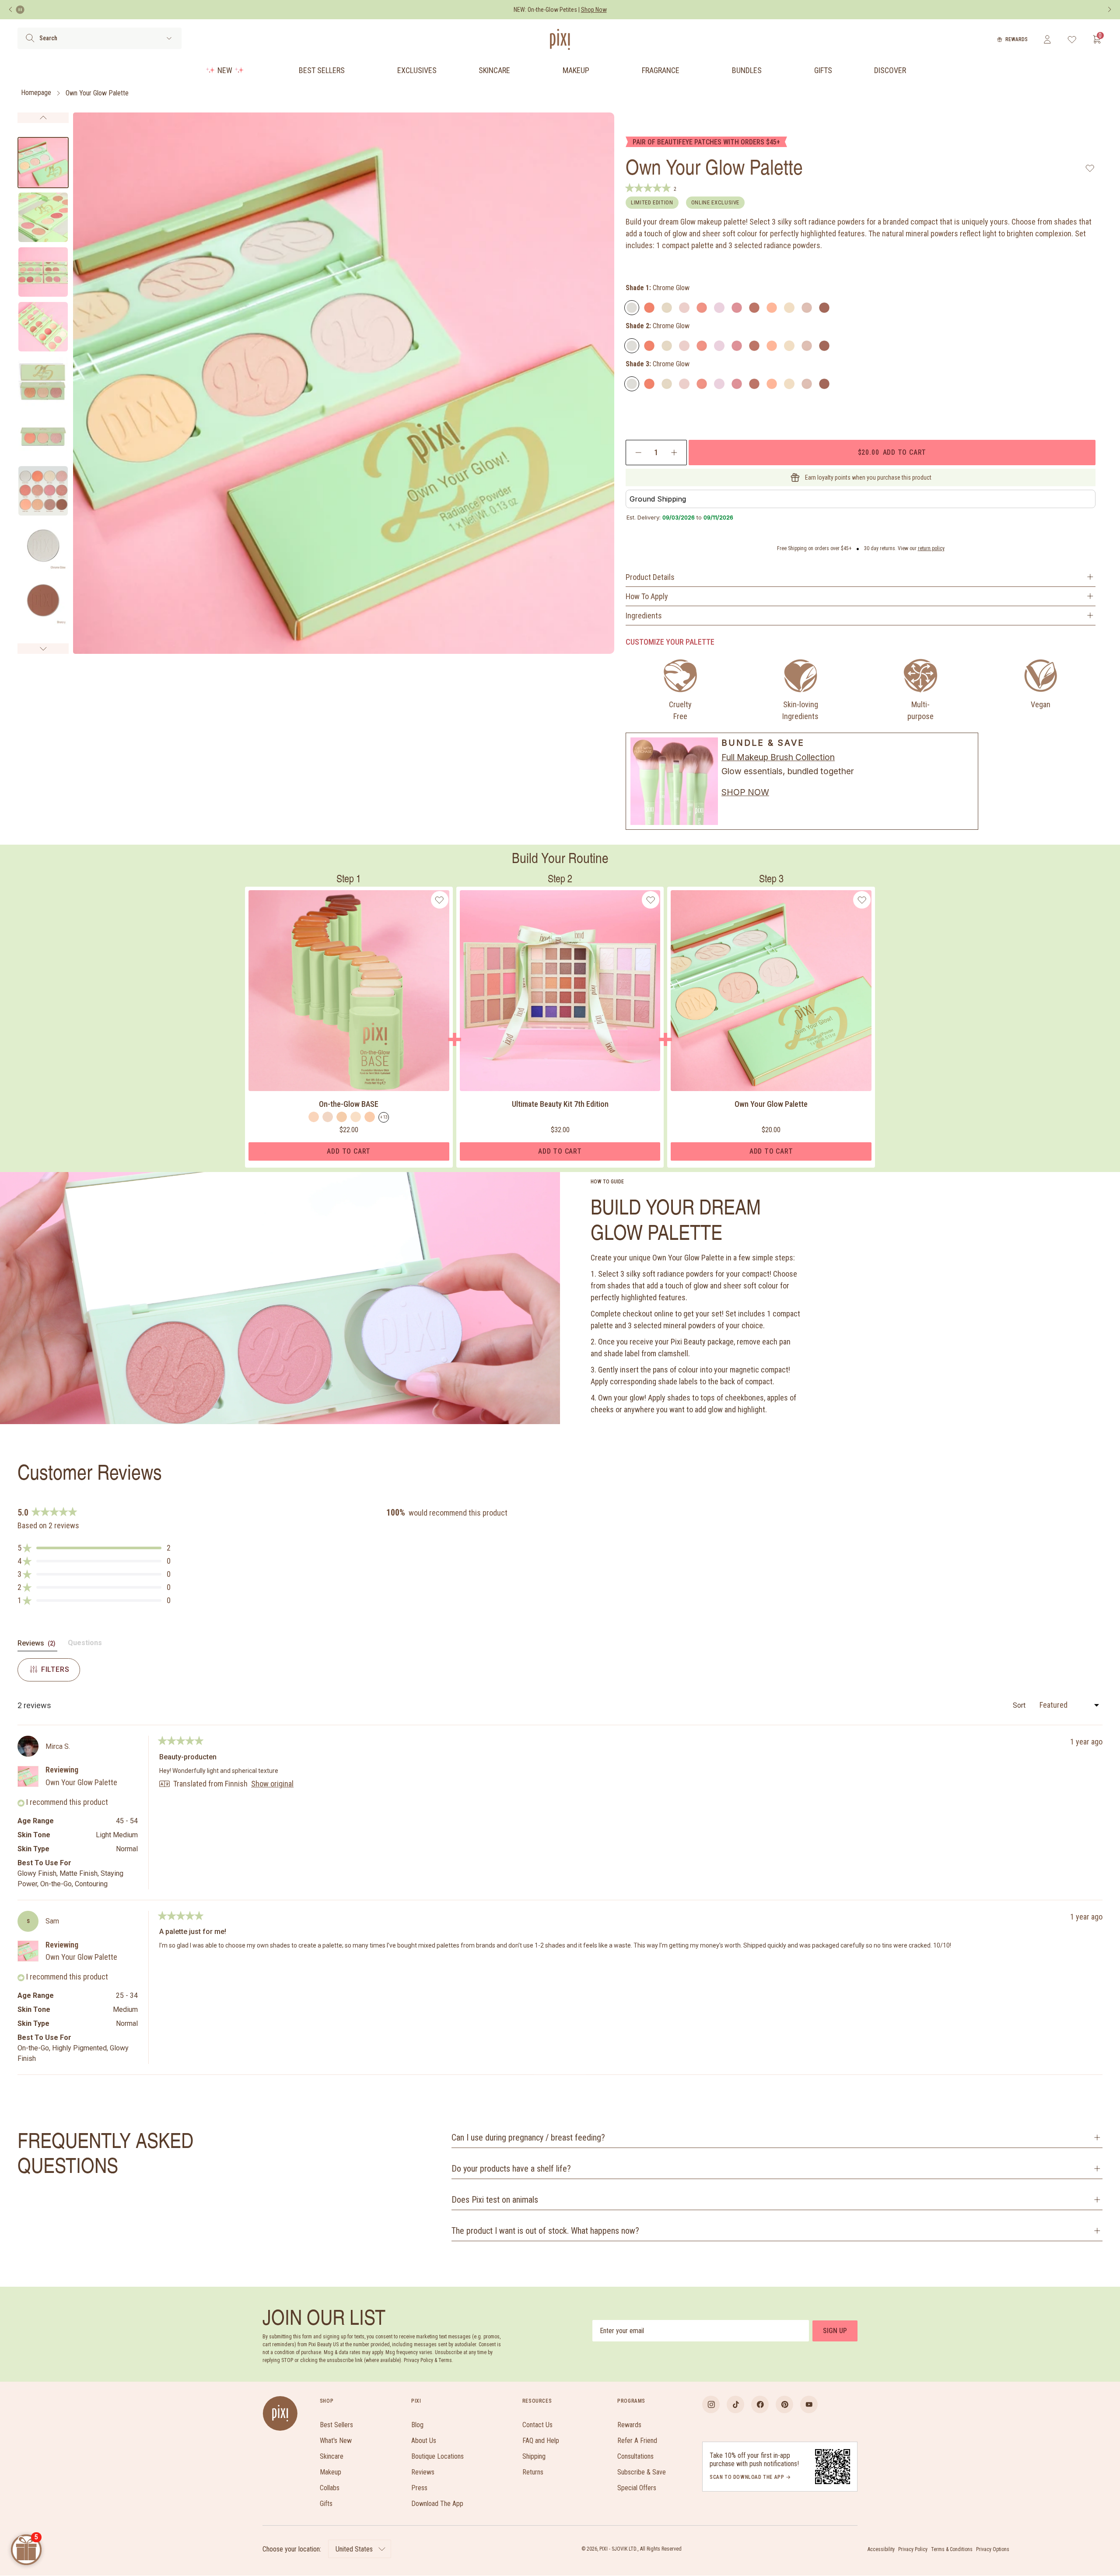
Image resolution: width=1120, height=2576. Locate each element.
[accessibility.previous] (10, 10)
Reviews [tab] (37, 1645)
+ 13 (384, 1117)
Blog (417, 2425)
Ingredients (644, 616)
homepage (36, 93)
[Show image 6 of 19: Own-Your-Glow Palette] (43, 436)
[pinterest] (784, 2404)
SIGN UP (835, 2331)
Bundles (747, 70)
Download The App (437, 2504)
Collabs (330, 2488)
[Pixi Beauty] (560, 39)
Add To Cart (349, 1151)
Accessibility (881, 2549)
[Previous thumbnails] (43, 118)
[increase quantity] (674, 453)
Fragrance (661, 70)
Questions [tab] (85, 1645)
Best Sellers (322, 70)
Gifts (823, 70)
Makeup (576, 70)
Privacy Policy (913, 2549)
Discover (890, 70)
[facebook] (760, 2404)
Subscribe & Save (642, 2472)
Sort (1020, 1705)
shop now (745, 792)
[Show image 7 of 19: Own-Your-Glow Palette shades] (43, 491)
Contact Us (537, 2425)
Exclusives (417, 70)
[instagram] (711, 2404)
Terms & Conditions (952, 2549)
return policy (931, 548)
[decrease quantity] (639, 453)
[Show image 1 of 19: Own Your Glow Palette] (43, 163)
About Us (424, 2441)
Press (419, 2488)
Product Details (650, 577)
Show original (272, 1784)
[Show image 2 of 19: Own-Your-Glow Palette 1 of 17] (43, 217)
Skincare (494, 70)
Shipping (534, 2456)
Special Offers (637, 2488)
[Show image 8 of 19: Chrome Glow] (43, 546)
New (225, 70)
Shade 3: (658, 364)
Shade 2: (658, 326)
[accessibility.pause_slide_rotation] (20, 10)
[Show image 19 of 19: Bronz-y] (43, 600)
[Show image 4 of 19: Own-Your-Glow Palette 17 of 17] (43, 327)
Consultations (635, 2456)
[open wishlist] (1072, 39)
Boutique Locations (437, 2456)
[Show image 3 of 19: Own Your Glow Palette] (43, 272)
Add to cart (892, 452)
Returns (533, 2472)
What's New (336, 2441)
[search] (30, 38)
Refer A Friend (637, 2441)
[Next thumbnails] (43, 649)
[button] (94, 1548)
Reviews (423, 2472)
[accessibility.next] (1109, 10)
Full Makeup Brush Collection (778, 757)
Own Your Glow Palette (97, 93)
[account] (1047, 39)
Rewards (1017, 39)
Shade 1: (658, 288)
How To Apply (647, 596)
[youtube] (809, 2404)
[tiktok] (735, 2404)
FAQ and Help (541, 2441)
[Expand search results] (169, 38)
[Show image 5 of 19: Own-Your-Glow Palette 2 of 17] (43, 381)
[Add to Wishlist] (1090, 168)
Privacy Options (993, 2549)
